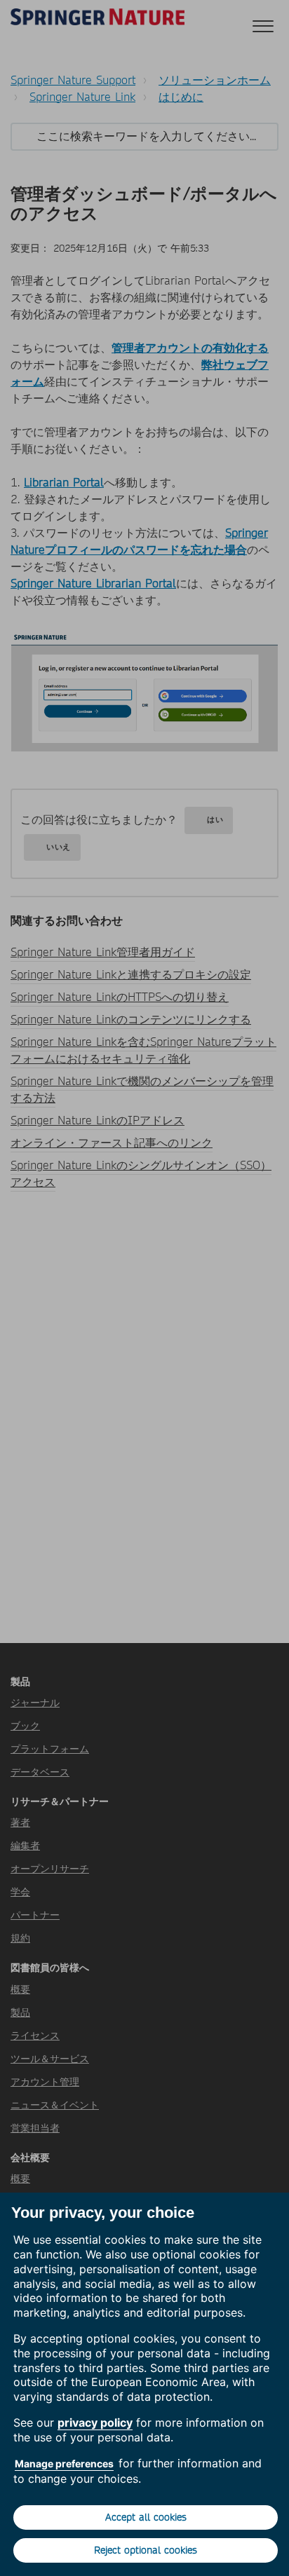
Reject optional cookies (146, 2550)
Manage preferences (64, 2463)
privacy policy (95, 2422)
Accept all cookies (146, 2517)
